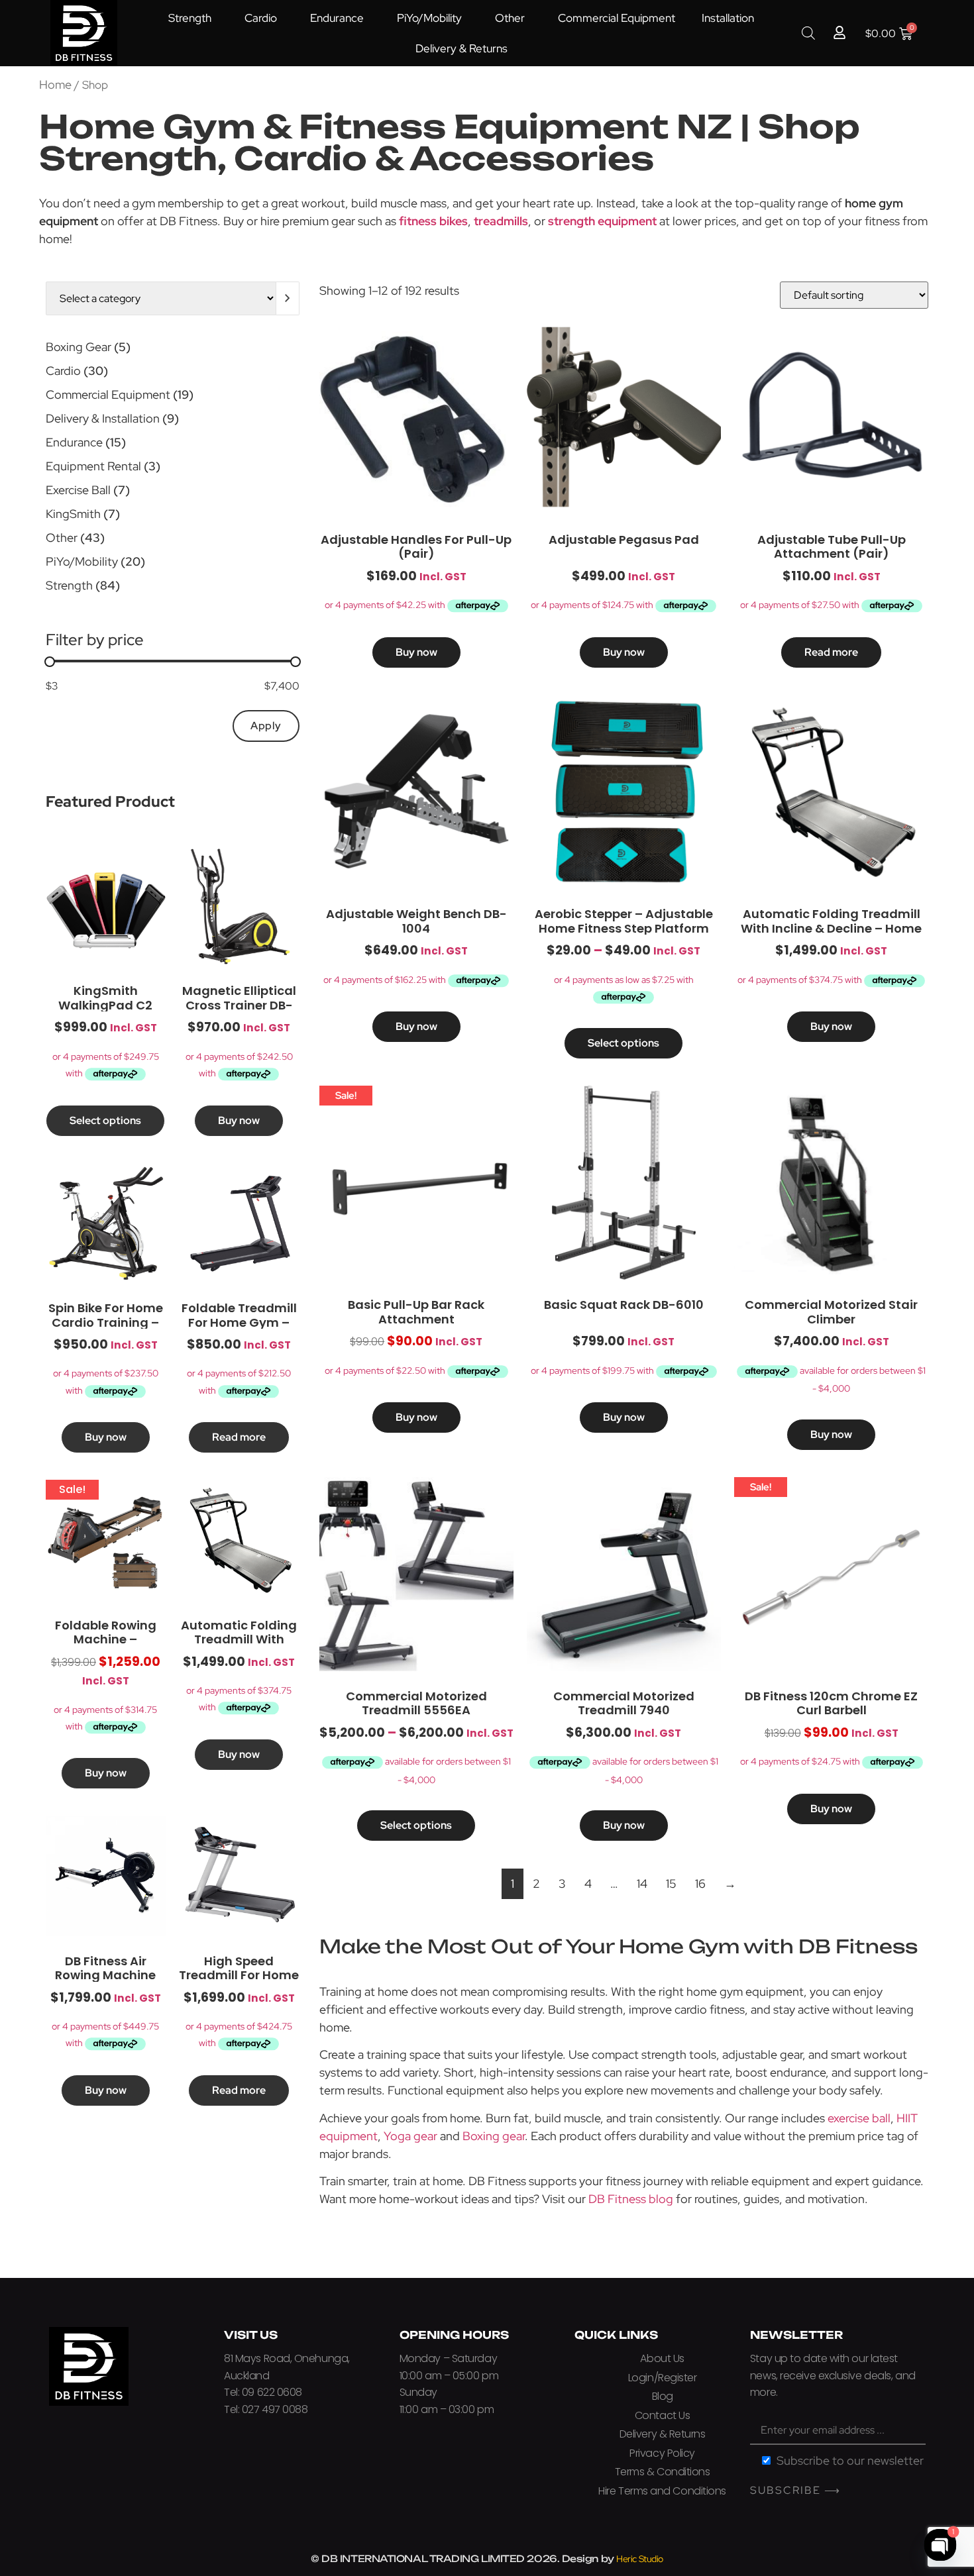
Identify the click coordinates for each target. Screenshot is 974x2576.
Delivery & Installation (103, 418)
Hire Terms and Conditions (662, 2491)
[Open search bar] (808, 33)
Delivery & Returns (461, 48)
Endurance (337, 18)
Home (55, 84)
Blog (663, 2396)
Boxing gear (494, 2136)
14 (642, 1883)
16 (700, 1883)
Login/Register (663, 2378)
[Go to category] (288, 298)
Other (510, 18)
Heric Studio (640, 2559)
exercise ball (859, 2118)
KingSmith (73, 514)
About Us (662, 2358)
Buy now (239, 1120)
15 (671, 1883)
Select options (105, 1120)
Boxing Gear (79, 347)
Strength (190, 18)
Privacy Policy (662, 2453)
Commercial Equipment (617, 18)
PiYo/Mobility (429, 18)
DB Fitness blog (631, 2199)
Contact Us (663, 2415)
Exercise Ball (78, 490)
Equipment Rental (93, 466)
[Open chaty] (940, 2545)
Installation (728, 18)
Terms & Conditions (663, 2472)
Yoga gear (410, 2136)
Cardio (261, 18)
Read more (239, 1437)
